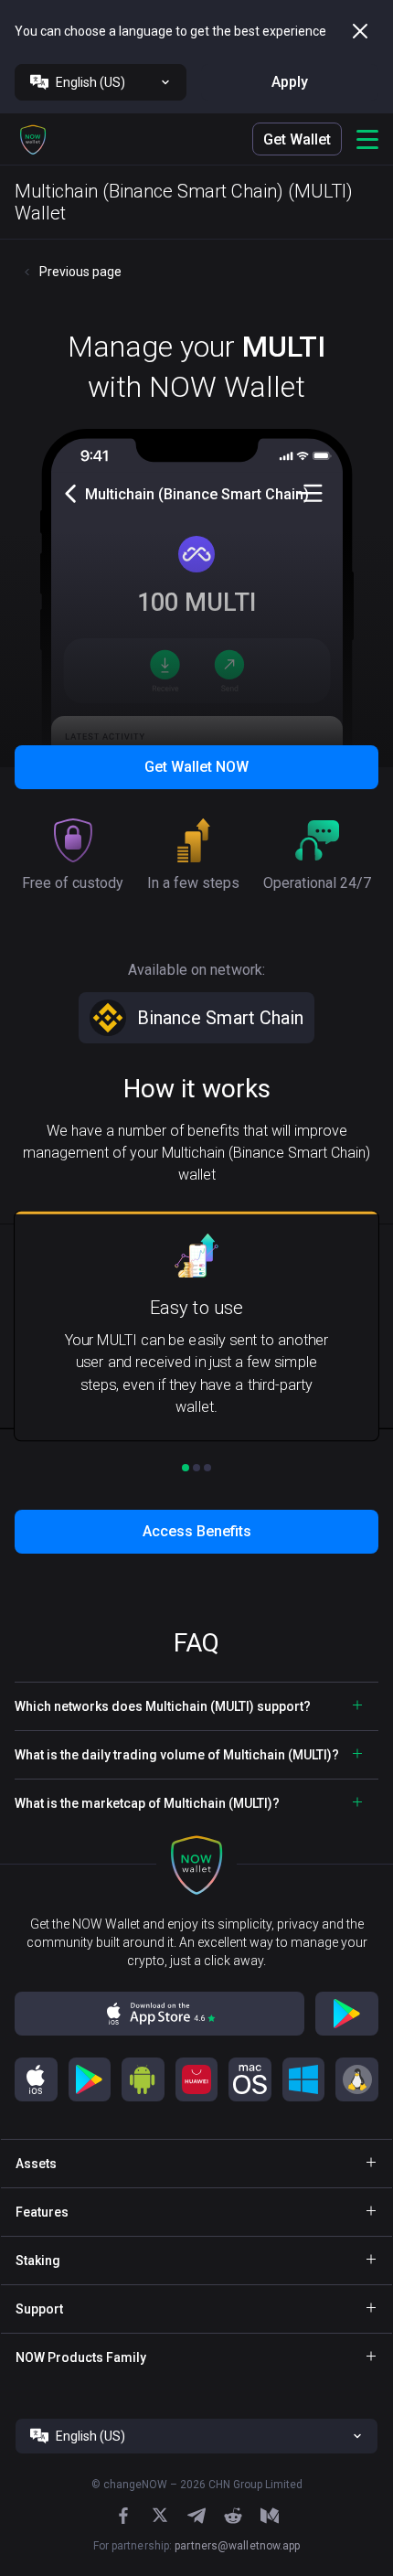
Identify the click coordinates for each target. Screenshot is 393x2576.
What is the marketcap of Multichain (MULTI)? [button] (147, 1803)
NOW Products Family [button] (81, 2357)
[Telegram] (196, 2516)
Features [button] (42, 2212)
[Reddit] (233, 2516)
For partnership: (197, 2546)
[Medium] (270, 2516)
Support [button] (39, 2309)
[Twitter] (160, 2515)
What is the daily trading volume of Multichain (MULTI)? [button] (177, 1755)
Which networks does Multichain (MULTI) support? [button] (163, 1706)
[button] (33, 139)
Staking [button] (38, 2261)
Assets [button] (36, 2164)
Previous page (80, 272)
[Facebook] (123, 2516)
